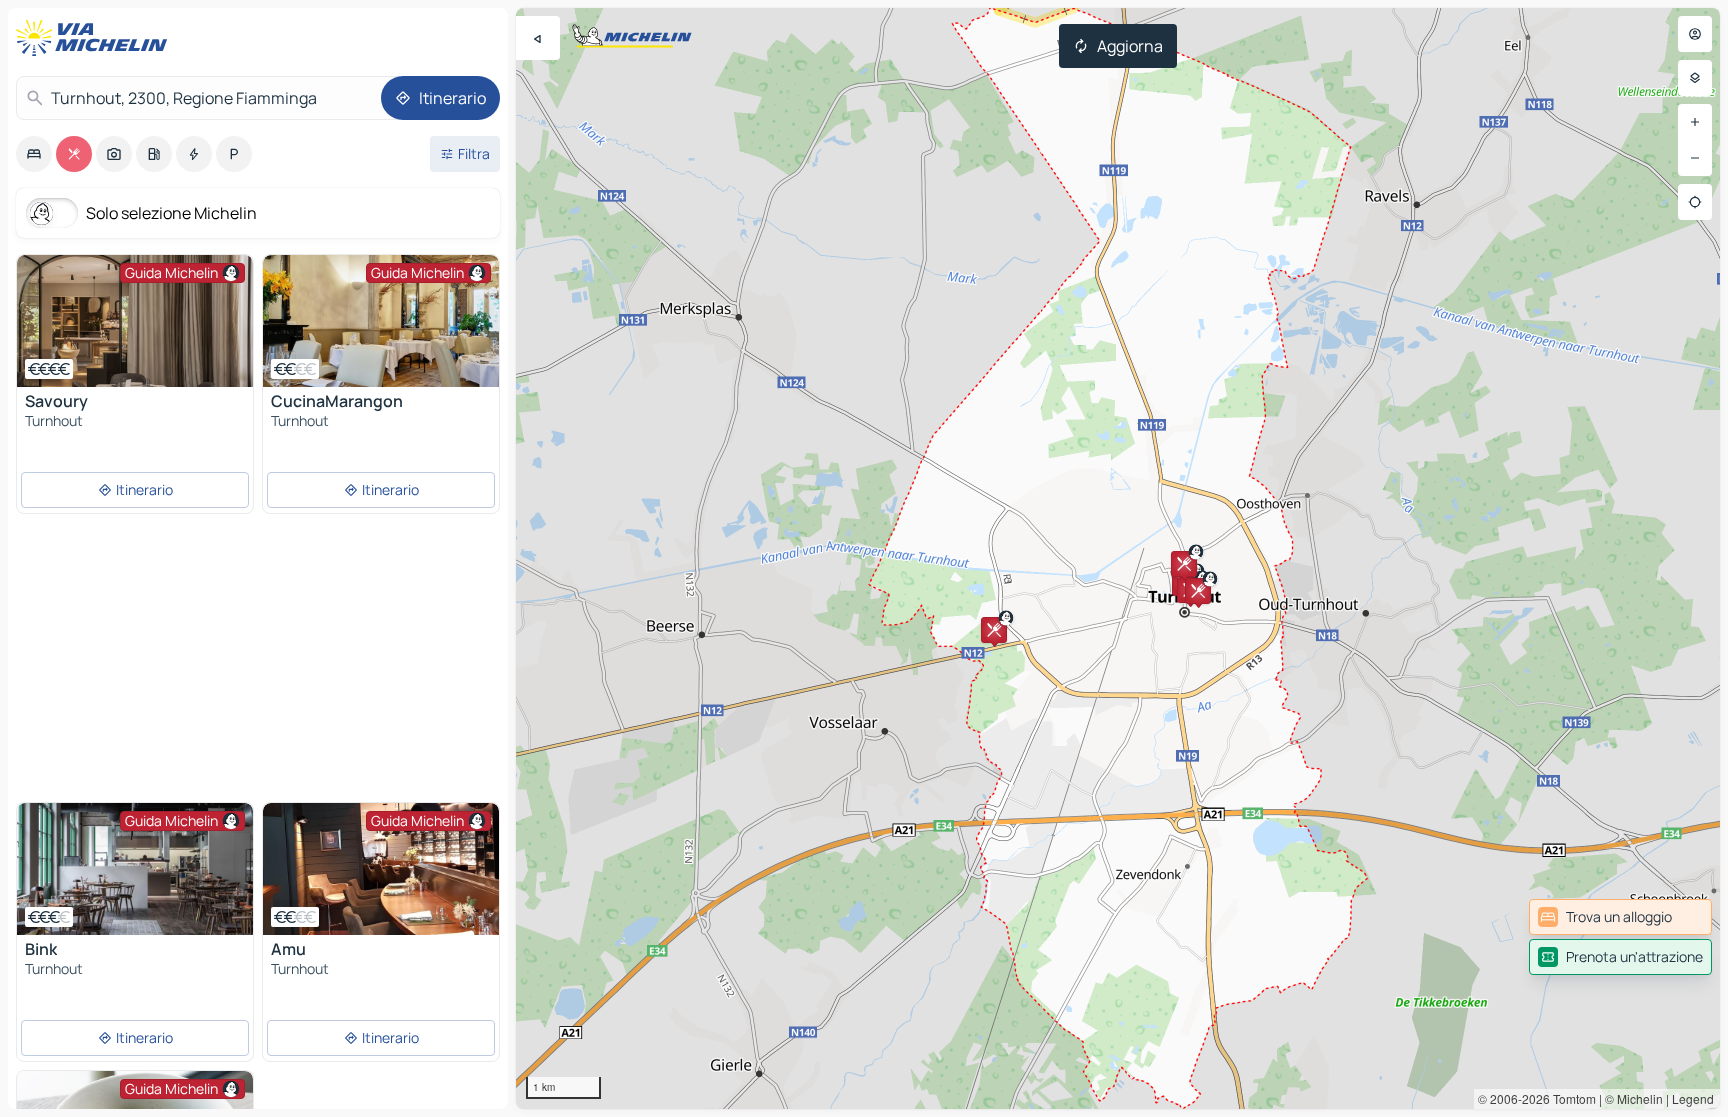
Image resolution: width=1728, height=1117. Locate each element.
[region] (1118, 558)
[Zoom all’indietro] (1695, 158)
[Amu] (381, 869)
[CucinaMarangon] (381, 321)
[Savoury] (135, 321)
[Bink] (135, 869)
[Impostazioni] (1695, 78)
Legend (1693, 1098)
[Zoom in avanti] (1695, 122)
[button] (994, 630)
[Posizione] (1695, 202)
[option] (34, 154)
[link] (1620, 917)
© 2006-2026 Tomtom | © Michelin (1570, 1098)
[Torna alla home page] (96, 38)
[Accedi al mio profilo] (1695, 34)
